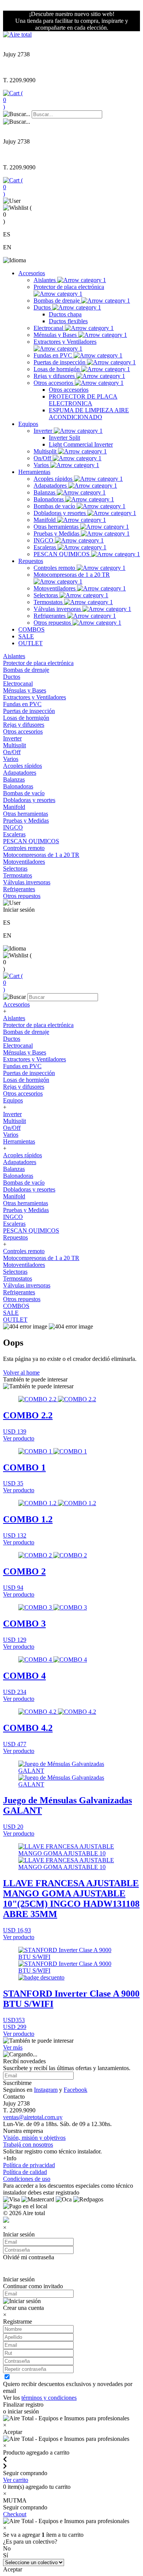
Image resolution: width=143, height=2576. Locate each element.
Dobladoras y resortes (60, 513)
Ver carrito (16, 2480)
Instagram (46, 2090)
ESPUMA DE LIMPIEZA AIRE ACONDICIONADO (89, 414)
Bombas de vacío (55, 506)
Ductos (43, 307)
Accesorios (32, 273)
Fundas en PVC (54, 355)
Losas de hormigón (57, 369)
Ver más (13, 2047)
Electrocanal (49, 328)
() (13, 100)
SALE (26, 636)
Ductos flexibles (68, 321)
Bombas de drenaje (57, 301)
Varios (42, 465)
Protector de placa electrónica (69, 287)
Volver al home (21, 1373)
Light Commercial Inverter (81, 444)
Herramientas (34, 472)
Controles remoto (55, 568)
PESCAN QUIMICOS (62, 554)
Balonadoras (49, 499)
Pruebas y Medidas (57, 534)
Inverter (44, 431)
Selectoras (47, 595)
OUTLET (31, 643)
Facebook (76, 2090)
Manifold (45, 520)
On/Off (43, 458)
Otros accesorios (54, 383)
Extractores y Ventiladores (65, 342)
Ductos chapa (65, 314)
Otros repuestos (53, 623)
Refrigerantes (50, 616)
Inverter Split (64, 438)
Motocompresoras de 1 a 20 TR (72, 575)
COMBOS (31, 629)
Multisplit (46, 451)
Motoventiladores (55, 588)
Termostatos (49, 602)
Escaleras (46, 547)
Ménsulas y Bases (56, 335)
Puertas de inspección (60, 362)
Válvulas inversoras (58, 609)
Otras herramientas (57, 527)
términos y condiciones (49, 2398)
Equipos (28, 424)
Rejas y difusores (55, 376)
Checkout (15, 2514)
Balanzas (45, 492)
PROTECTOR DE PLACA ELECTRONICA (83, 400)
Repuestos (31, 561)
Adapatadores (51, 486)
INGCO (44, 540)
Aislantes (45, 280)
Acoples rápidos (54, 479)
